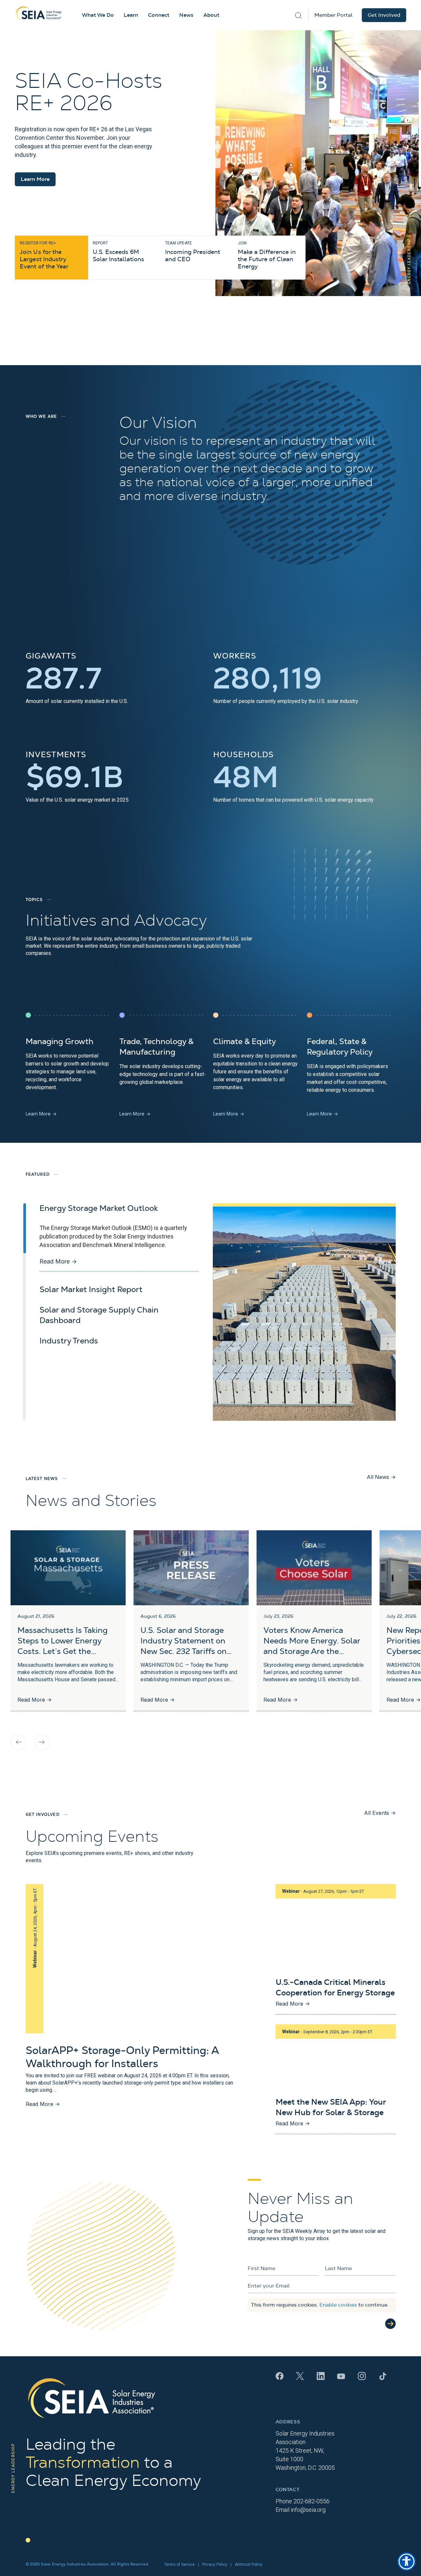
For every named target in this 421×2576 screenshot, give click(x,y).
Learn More (35, 179)
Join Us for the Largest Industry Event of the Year (44, 255)
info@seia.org (308, 2510)
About (211, 15)
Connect (159, 15)
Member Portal (334, 15)
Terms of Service (179, 2564)
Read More (58, 1261)
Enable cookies (338, 2305)
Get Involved (384, 15)
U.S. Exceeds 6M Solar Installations (118, 252)
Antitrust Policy (249, 2564)
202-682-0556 (311, 2501)
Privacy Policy (215, 2564)
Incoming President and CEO (193, 252)
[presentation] (18, 1742)
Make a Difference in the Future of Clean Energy (267, 255)
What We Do (98, 15)
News (186, 15)
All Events (380, 1813)
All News (381, 1477)
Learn (131, 15)
